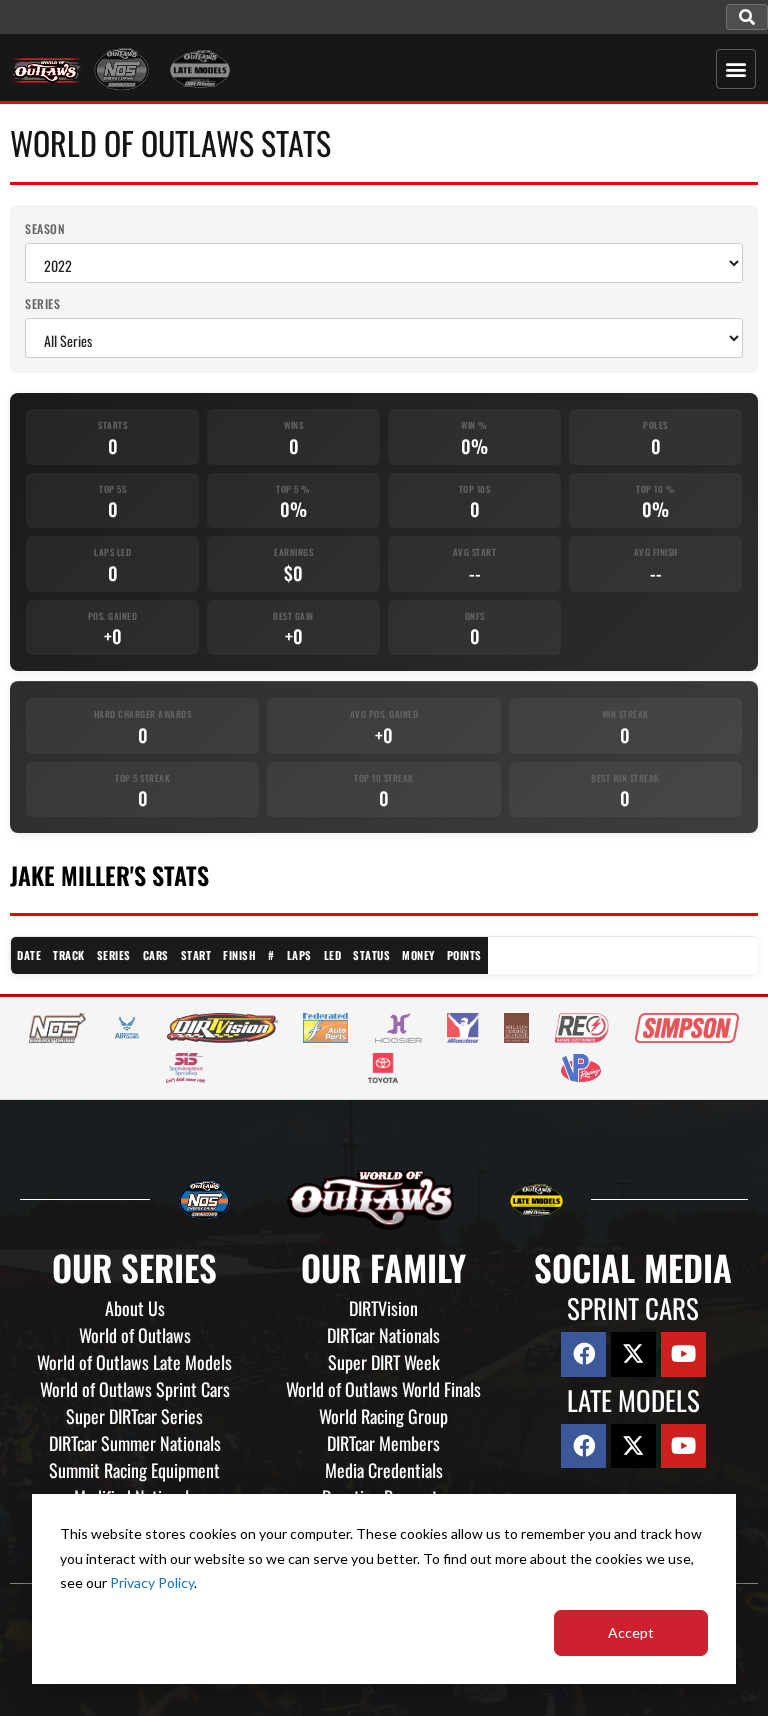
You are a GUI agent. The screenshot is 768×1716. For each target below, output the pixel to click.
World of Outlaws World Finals (383, 1389)
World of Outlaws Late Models (134, 1362)
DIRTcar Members (383, 1443)
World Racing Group (383, 1416)
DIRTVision (383, 1308)
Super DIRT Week (384, 1362)
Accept (631, 1632)
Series (42, 303)
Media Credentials (384, 1470)
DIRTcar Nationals (383, 1335)
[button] (747, 17)
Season (45, 228)
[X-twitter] (633, 1354)
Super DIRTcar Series (134, 1416)
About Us (135, 1308)
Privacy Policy (152, 1582)
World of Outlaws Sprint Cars (135, 1389)
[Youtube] (683, 1354)
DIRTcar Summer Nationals (135, 1443)
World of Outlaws (135, 1335)
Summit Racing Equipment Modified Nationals (134, 1483)
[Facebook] (583, 1354)
